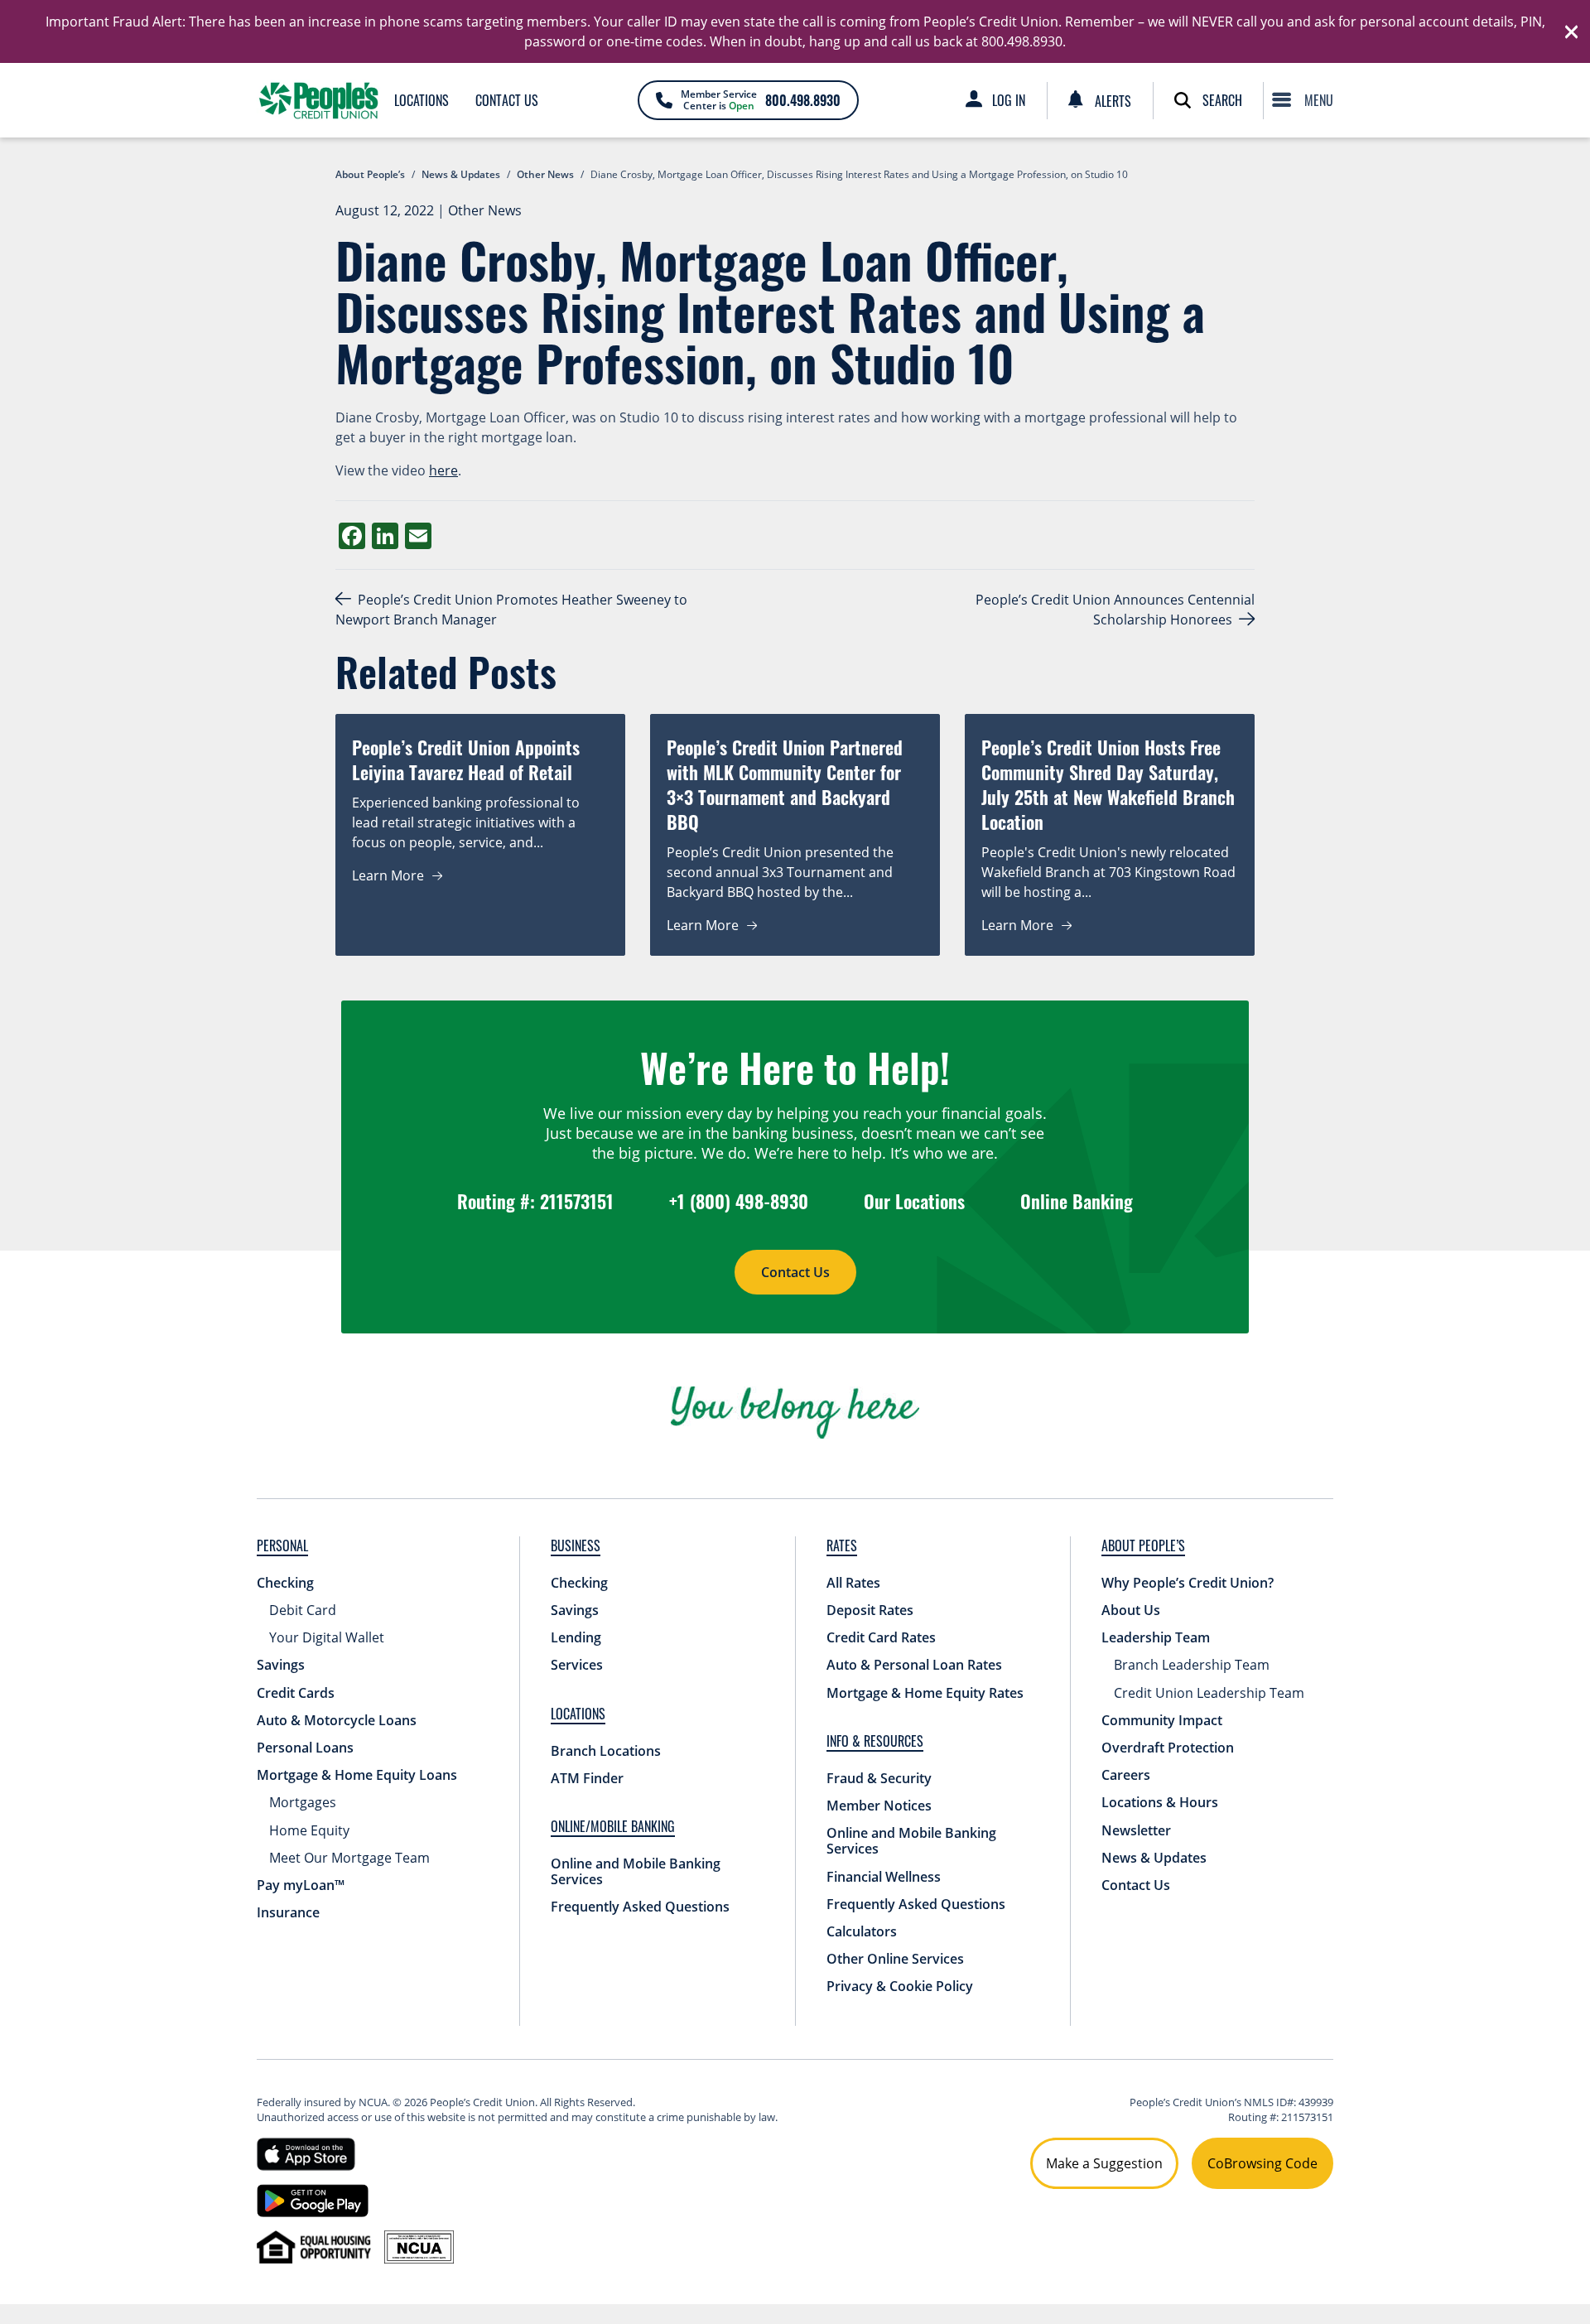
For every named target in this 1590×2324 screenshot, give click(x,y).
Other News (485, 210)
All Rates (853, 1583)
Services (577, 1665)
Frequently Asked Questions (640, 1907)
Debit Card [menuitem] (303, 1610)
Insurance (288, 1912)
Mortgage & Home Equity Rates (925, 1693)
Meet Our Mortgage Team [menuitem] (349, 1858)
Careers (1126, 1775)
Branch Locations (606, 1751)
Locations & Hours (1160, 1802)
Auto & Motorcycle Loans (337, 1720)
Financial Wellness (884, 1877)
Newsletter (1136, 1830)
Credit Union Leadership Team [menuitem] (1209, 1693)
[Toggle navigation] (1307, 100)
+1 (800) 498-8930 (739, 1201)
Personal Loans (305, 1748)
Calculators (862, 1931)
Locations (422, 100)
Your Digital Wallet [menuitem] (327, 1637)
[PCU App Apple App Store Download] (306, 2153)
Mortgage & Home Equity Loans (357, 1775)
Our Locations (914, 1201)
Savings (281, 1665)
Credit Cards (296, 1693)
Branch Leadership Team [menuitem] (1192, 1665)
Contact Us (507, 100)
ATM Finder (587, 1778)
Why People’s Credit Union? (1188, 1583)
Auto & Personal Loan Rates (914, 1665)
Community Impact (1162, 1720)
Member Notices (879, 1806)
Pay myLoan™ (301, 1885)
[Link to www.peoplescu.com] (319, 100)
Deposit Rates (870, 1610)
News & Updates (1154, 1858)
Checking (285, 1583)
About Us (1131, 1610)
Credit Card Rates (881, 1637)
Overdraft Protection (1168, 1748)
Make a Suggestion (1104, 2163)
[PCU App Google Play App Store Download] (313, 2199)
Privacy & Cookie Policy (900, 1986)
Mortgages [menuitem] (303, 1802)
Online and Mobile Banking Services (636, 1871)
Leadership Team (1156, 1637)
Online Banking (1077, 1201)
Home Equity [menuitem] (309, 1830)
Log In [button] (1009, 100)
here (443, 470)
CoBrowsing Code (1262, 2163)
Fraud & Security (879, 1778)
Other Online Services (895, 1959)
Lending (576, 1637)
